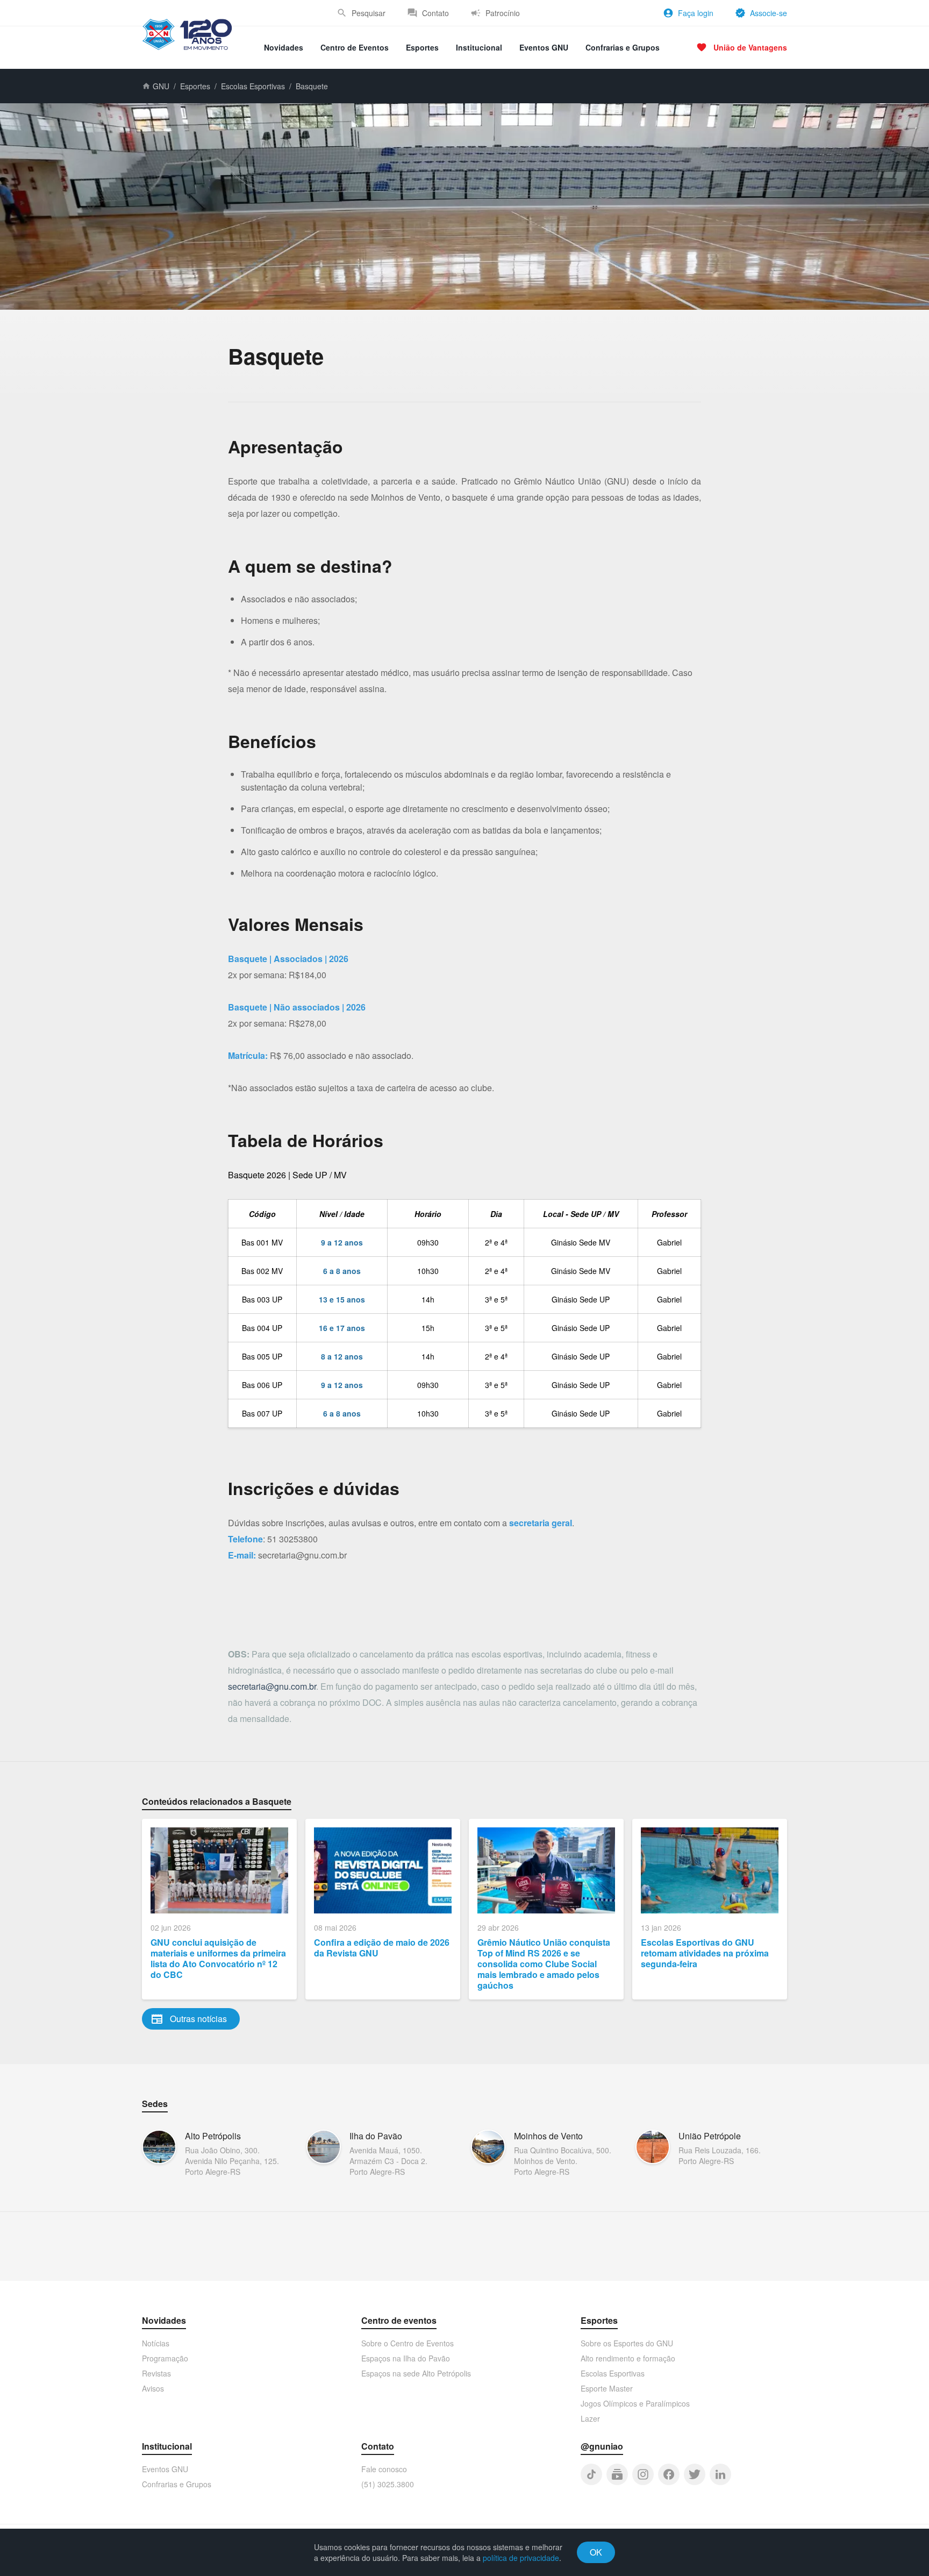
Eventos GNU (544, 47)
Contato (435, 13)
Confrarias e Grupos (623, 47)
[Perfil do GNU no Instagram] (643, 2474)
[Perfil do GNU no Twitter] (695, 2474)
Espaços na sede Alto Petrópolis (416, 2373)
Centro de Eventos (355, 47)
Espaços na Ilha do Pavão (406, 2358)
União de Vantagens (750, 47)
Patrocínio (503, 13)
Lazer (590, 2418)
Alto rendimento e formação (628, 2358)
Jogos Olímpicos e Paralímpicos (635, 2403)
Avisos (153, 2388)
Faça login (696, 13)
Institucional (479, 47)
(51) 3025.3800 (388, 2484)
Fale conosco (384, 2469)
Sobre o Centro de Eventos (408, 2343)
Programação (165, 2358)
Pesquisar (369, 13)
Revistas (156, 2373)
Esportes (422, 47)
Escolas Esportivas (253, 86)
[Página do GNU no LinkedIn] (720, 2474)
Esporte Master (607, 2388)
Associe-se (769, 13)
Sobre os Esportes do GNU (627, 2343)
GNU (161, 86)
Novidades (284, 47)
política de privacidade (521, 2558)
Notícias (156, 2343)
